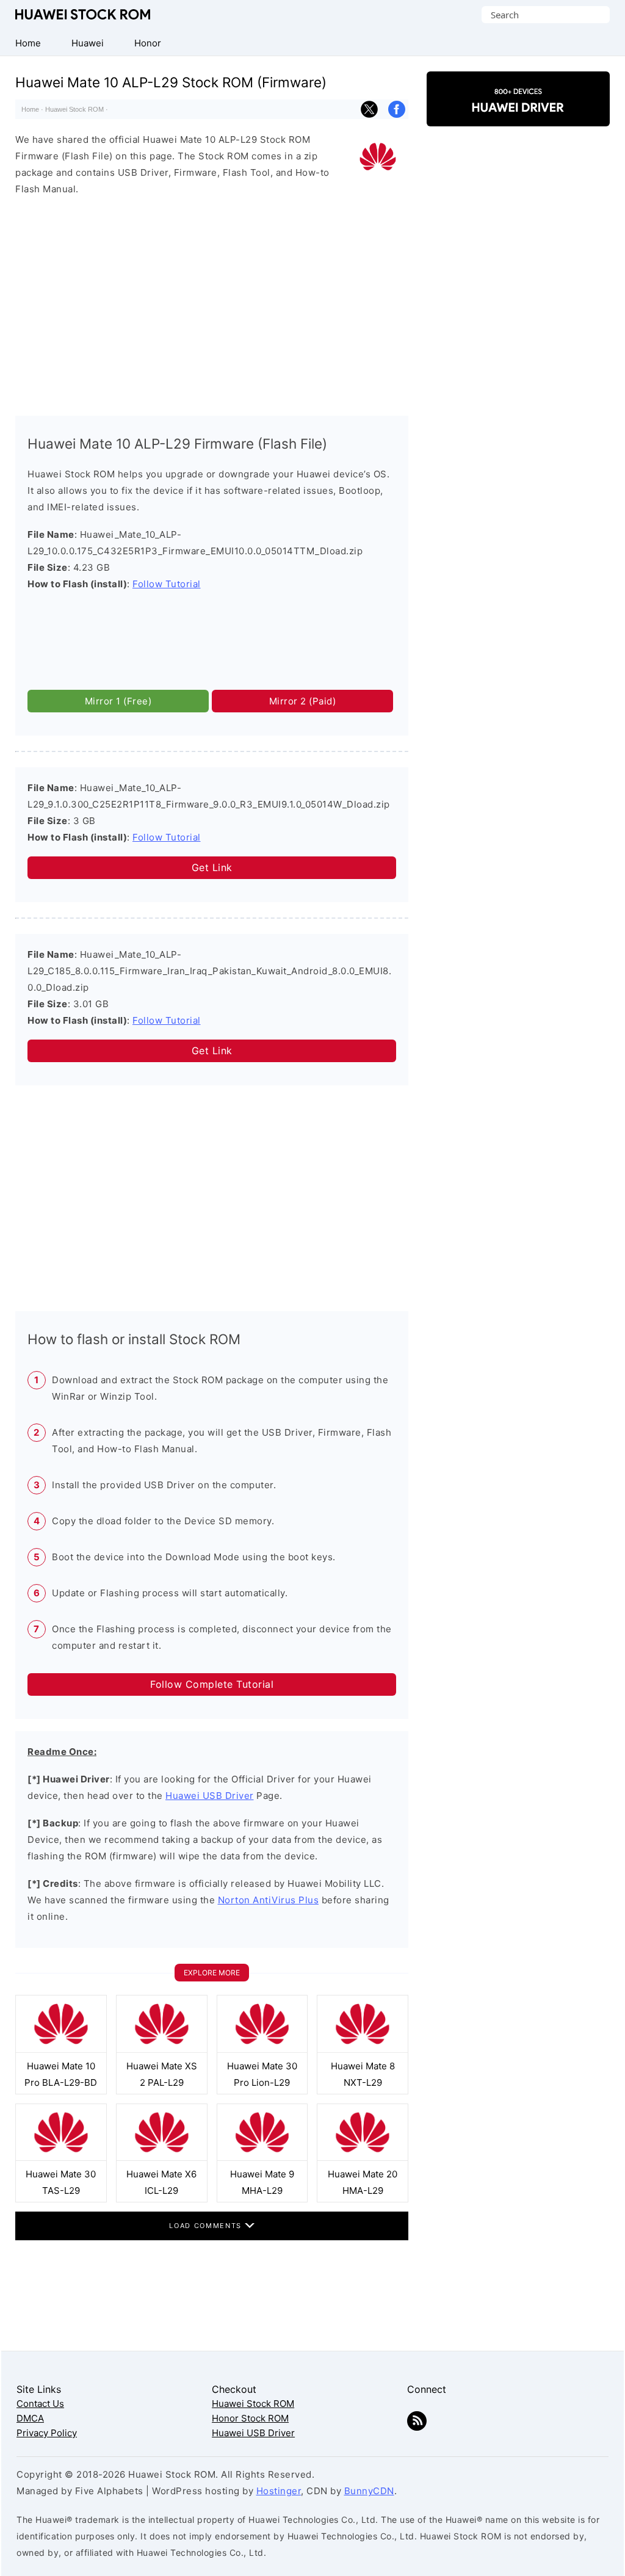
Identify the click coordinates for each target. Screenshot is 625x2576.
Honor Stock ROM (250, 2418)
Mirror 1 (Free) (118, 701)
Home (30, 109)
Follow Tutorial (167, 584)
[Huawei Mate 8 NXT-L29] (363, 2050)
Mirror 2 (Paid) (303, 701)
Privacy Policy (47, 2433)
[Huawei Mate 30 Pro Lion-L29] (262, 2050)
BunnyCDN (369, 2491)
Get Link (212, 867)
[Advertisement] (212, 303)
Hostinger (279, 2491)
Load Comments (207, 2226)
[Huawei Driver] (518, 116)
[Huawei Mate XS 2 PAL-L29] (162, 2050)
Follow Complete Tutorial (212, 1684)
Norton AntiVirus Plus (269, 1900)
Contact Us (40, 2404)
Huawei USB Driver (210, 1796)
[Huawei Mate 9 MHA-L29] (262, 2158)
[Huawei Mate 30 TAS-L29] (61, 2158)
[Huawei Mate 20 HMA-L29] (363, 2158)
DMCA (30, 2418)
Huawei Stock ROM (83, 14)
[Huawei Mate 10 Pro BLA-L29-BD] (61, 2050)
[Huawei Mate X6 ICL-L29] (162, 2158)
